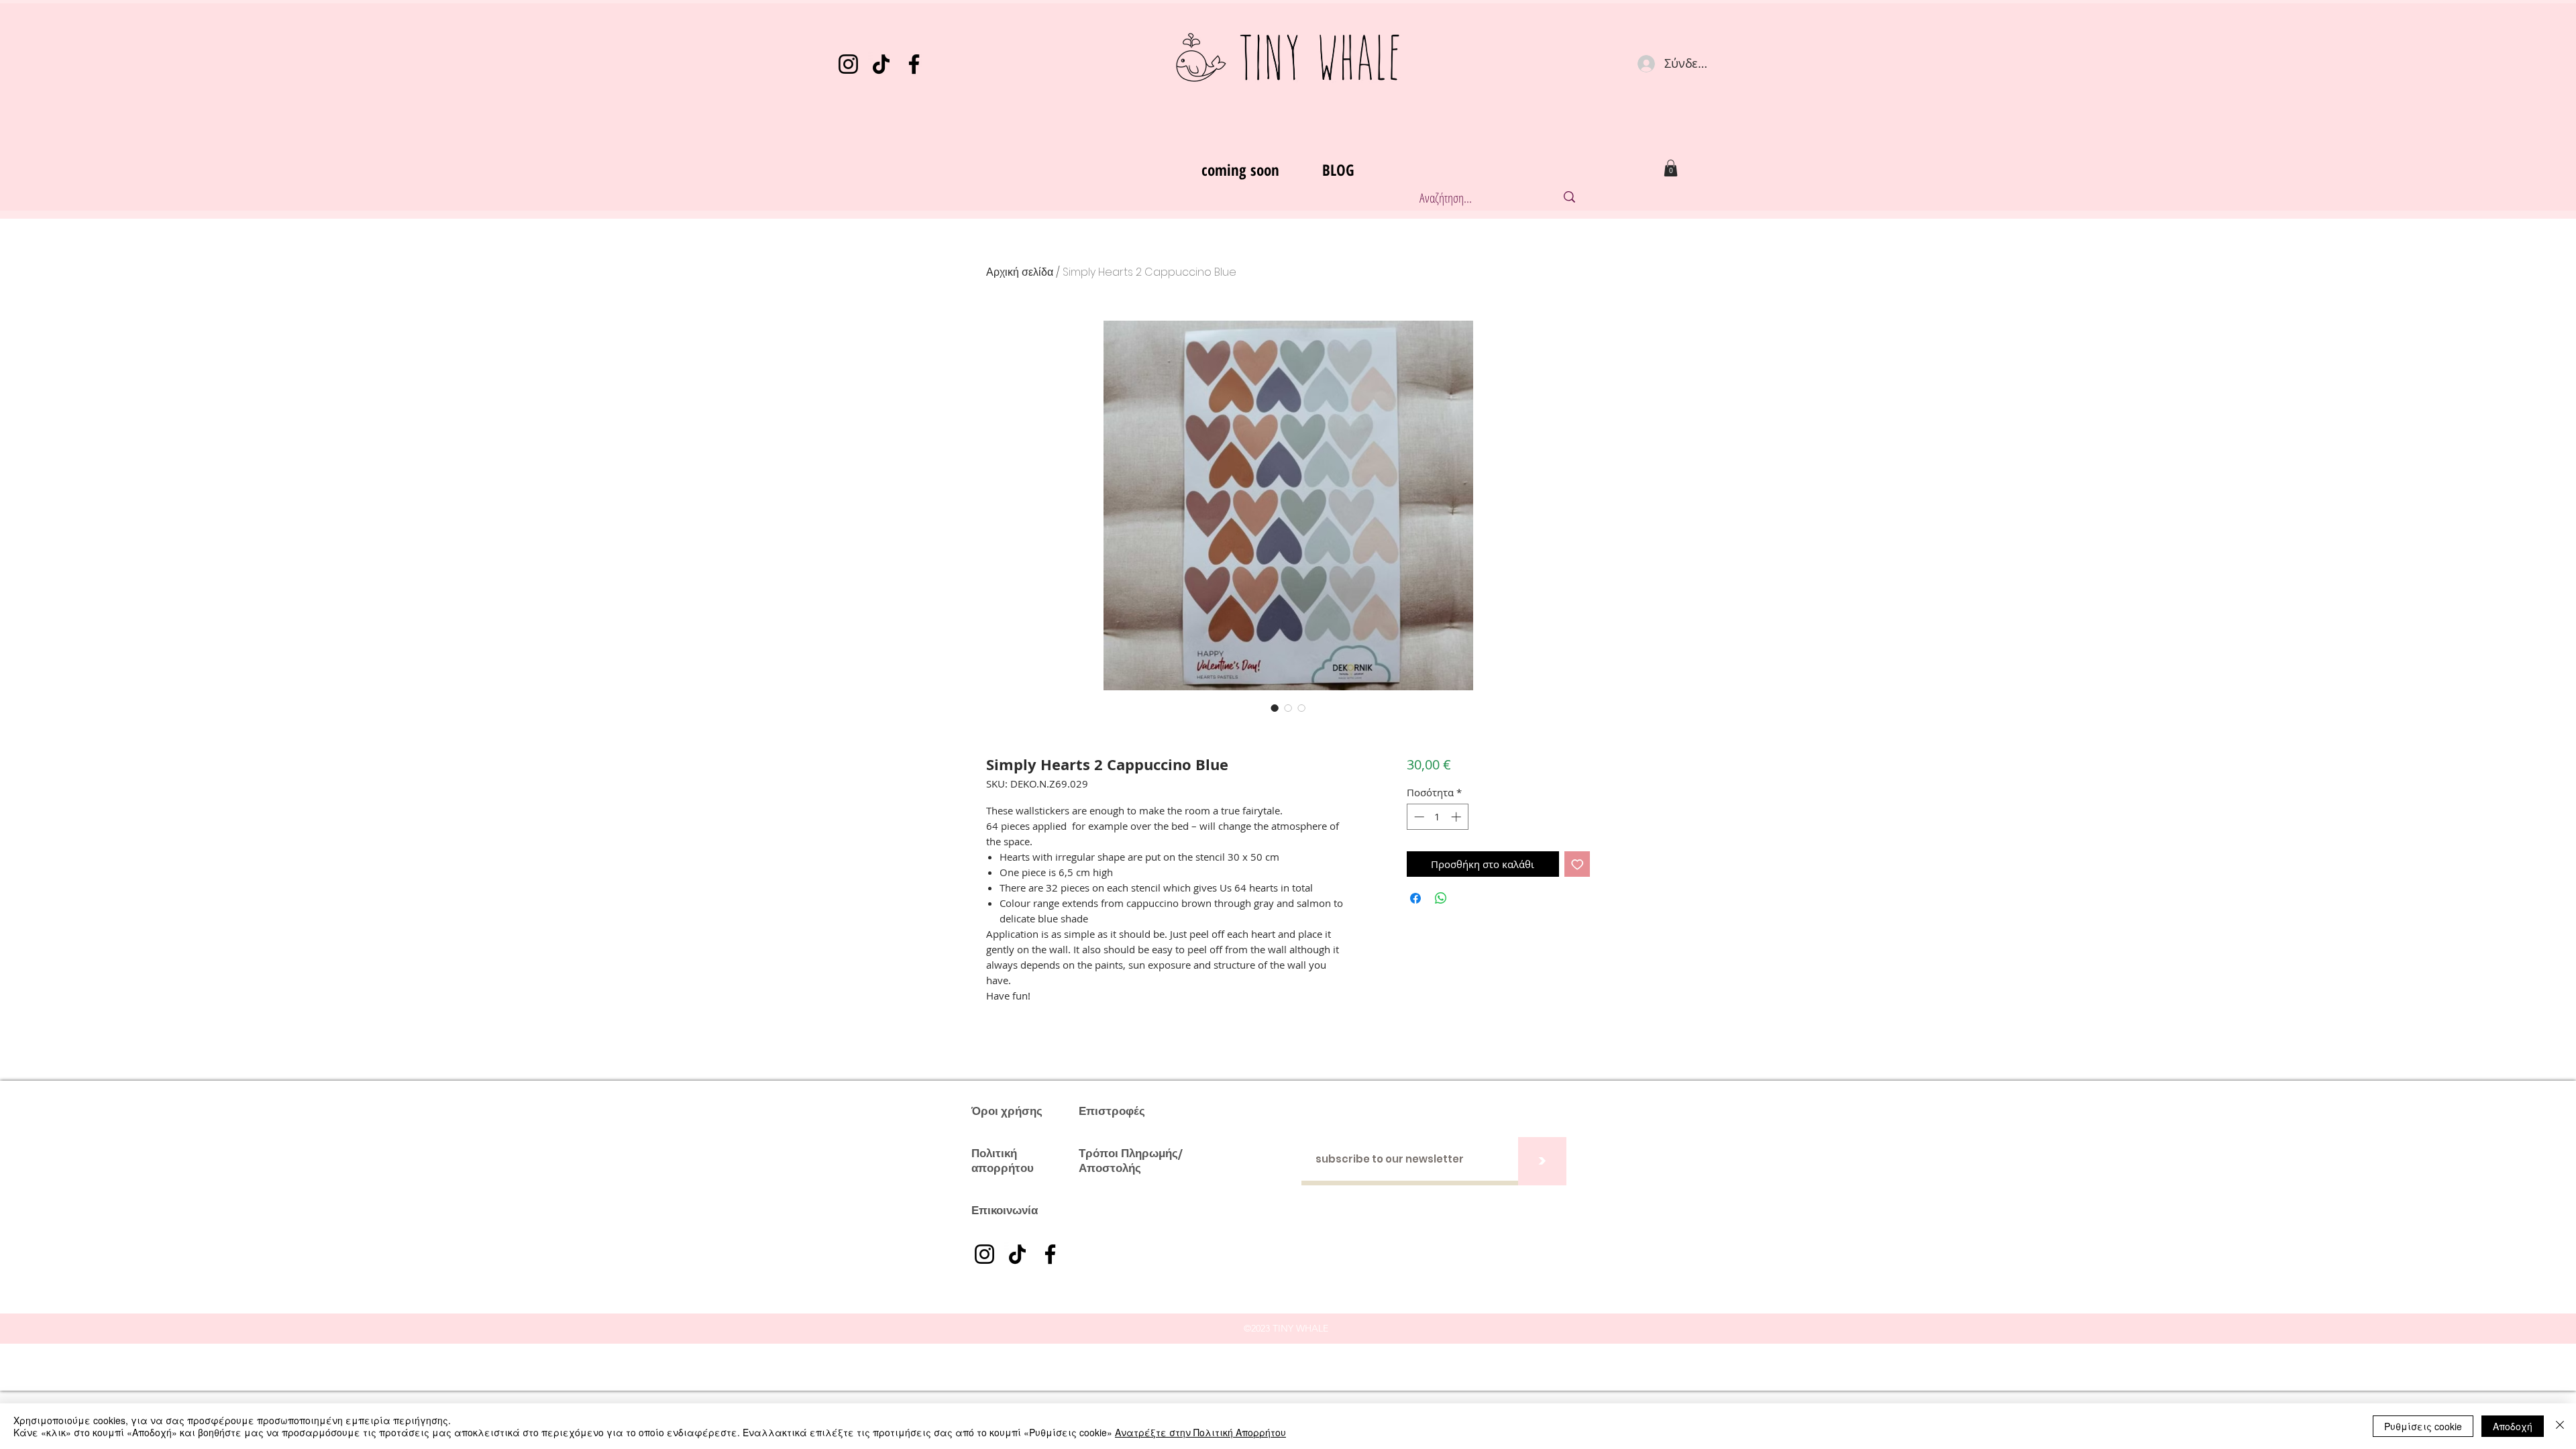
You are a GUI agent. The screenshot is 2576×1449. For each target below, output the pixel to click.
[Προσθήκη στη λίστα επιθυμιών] (1577, 864)
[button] (1671, 168)
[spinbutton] (1437, 817)
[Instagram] (848, 64)
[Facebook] (914, 64)
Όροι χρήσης (1007, 1111)
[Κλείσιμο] (2560, 1426)
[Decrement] (1418, 817)
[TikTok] (881, 64)
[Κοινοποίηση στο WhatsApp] (1441, 898)
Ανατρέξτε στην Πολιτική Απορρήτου (1200, 1432)
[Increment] (1457, 817)
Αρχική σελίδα (1020, 272)
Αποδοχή (2513, 1426)
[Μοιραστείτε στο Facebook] (1415, 898)
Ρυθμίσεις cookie (2423, 1426)
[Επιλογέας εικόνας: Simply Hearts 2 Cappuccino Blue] (1275, 708)
